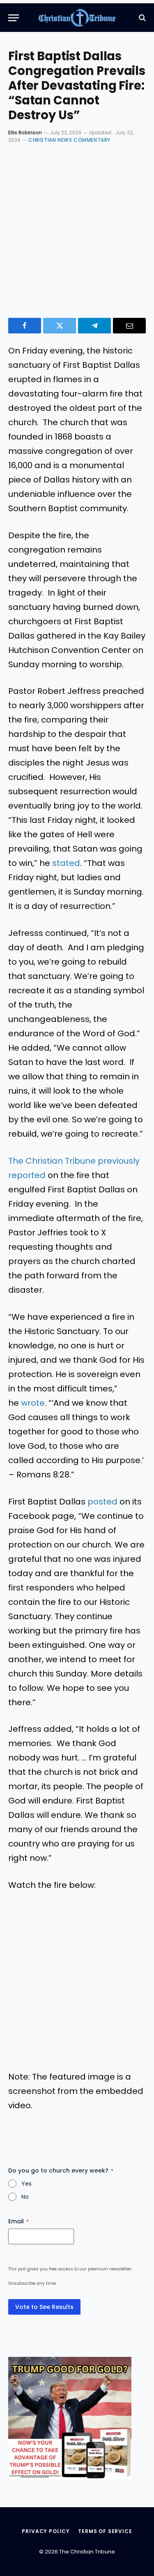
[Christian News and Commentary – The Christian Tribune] (77, 18)
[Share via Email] (129, 326)
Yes (26, 2184)
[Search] (141, 18)
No (25, 2197)
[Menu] (14, 18)
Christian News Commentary (69, 140)
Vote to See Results (44, 2307)
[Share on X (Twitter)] (60, 326)
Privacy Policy (46, 2531)
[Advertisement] (77, 229)
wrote (33, 1403)
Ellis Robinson (25, 133)
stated (66, 863)
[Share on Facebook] (25, 326)
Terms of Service (105, 2531)
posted (102, 1502)
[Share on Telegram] (94, 326)
